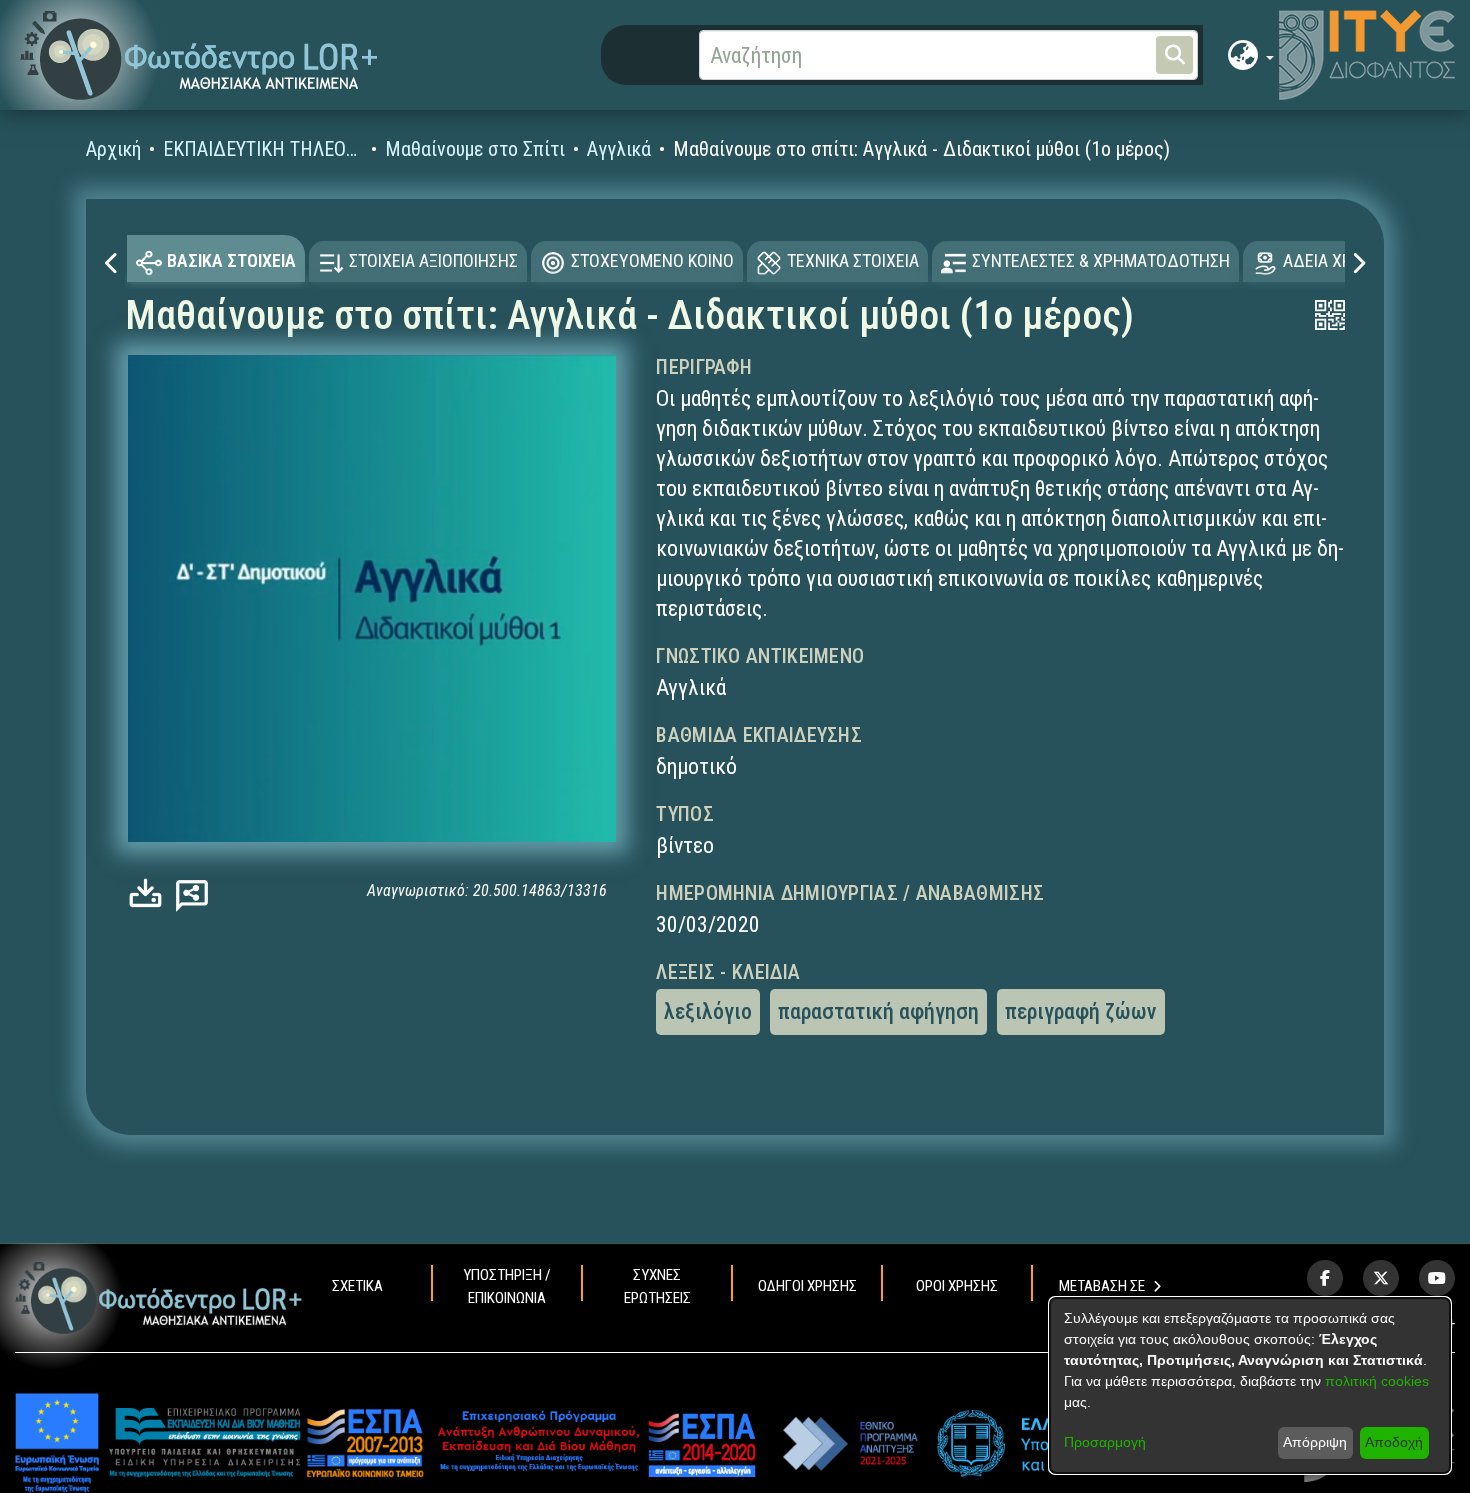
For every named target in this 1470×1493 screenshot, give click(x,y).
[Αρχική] (159, 1297)
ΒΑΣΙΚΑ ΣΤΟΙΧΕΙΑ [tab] (231, 260)
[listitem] (1325, 1278)
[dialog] (1250, 1385)
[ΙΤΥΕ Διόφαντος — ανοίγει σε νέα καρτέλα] (1367, 55)
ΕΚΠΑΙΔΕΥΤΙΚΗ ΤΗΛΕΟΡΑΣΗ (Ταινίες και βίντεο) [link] (263, 149)
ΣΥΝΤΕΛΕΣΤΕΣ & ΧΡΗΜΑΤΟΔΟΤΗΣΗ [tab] (1101, 260)
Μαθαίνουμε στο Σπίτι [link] (475, 149)
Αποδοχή (1394, 1442)
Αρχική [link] (113, 149)
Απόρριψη (1315, 1442)
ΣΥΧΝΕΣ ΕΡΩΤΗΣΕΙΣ (657, 1286)
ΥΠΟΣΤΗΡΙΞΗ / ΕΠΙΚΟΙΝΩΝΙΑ (507, 1286)
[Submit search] (1174, 55)
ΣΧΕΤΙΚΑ (357, 1286)
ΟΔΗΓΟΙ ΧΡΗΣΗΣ (807, 1286)
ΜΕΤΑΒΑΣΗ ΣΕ (1102, 1286)
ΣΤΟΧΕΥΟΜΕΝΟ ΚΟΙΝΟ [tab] (652, 260)
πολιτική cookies (1377, 1381)
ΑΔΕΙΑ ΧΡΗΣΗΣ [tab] (1337, 260)
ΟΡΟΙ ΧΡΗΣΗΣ (957, 1286)
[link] (150, 893)
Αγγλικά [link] (619, 149)
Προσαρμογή (1105, 1442)
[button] (199, 55)
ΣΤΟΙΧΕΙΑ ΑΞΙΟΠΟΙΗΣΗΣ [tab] (433, 260)
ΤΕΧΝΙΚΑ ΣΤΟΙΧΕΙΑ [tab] (853, 260)
